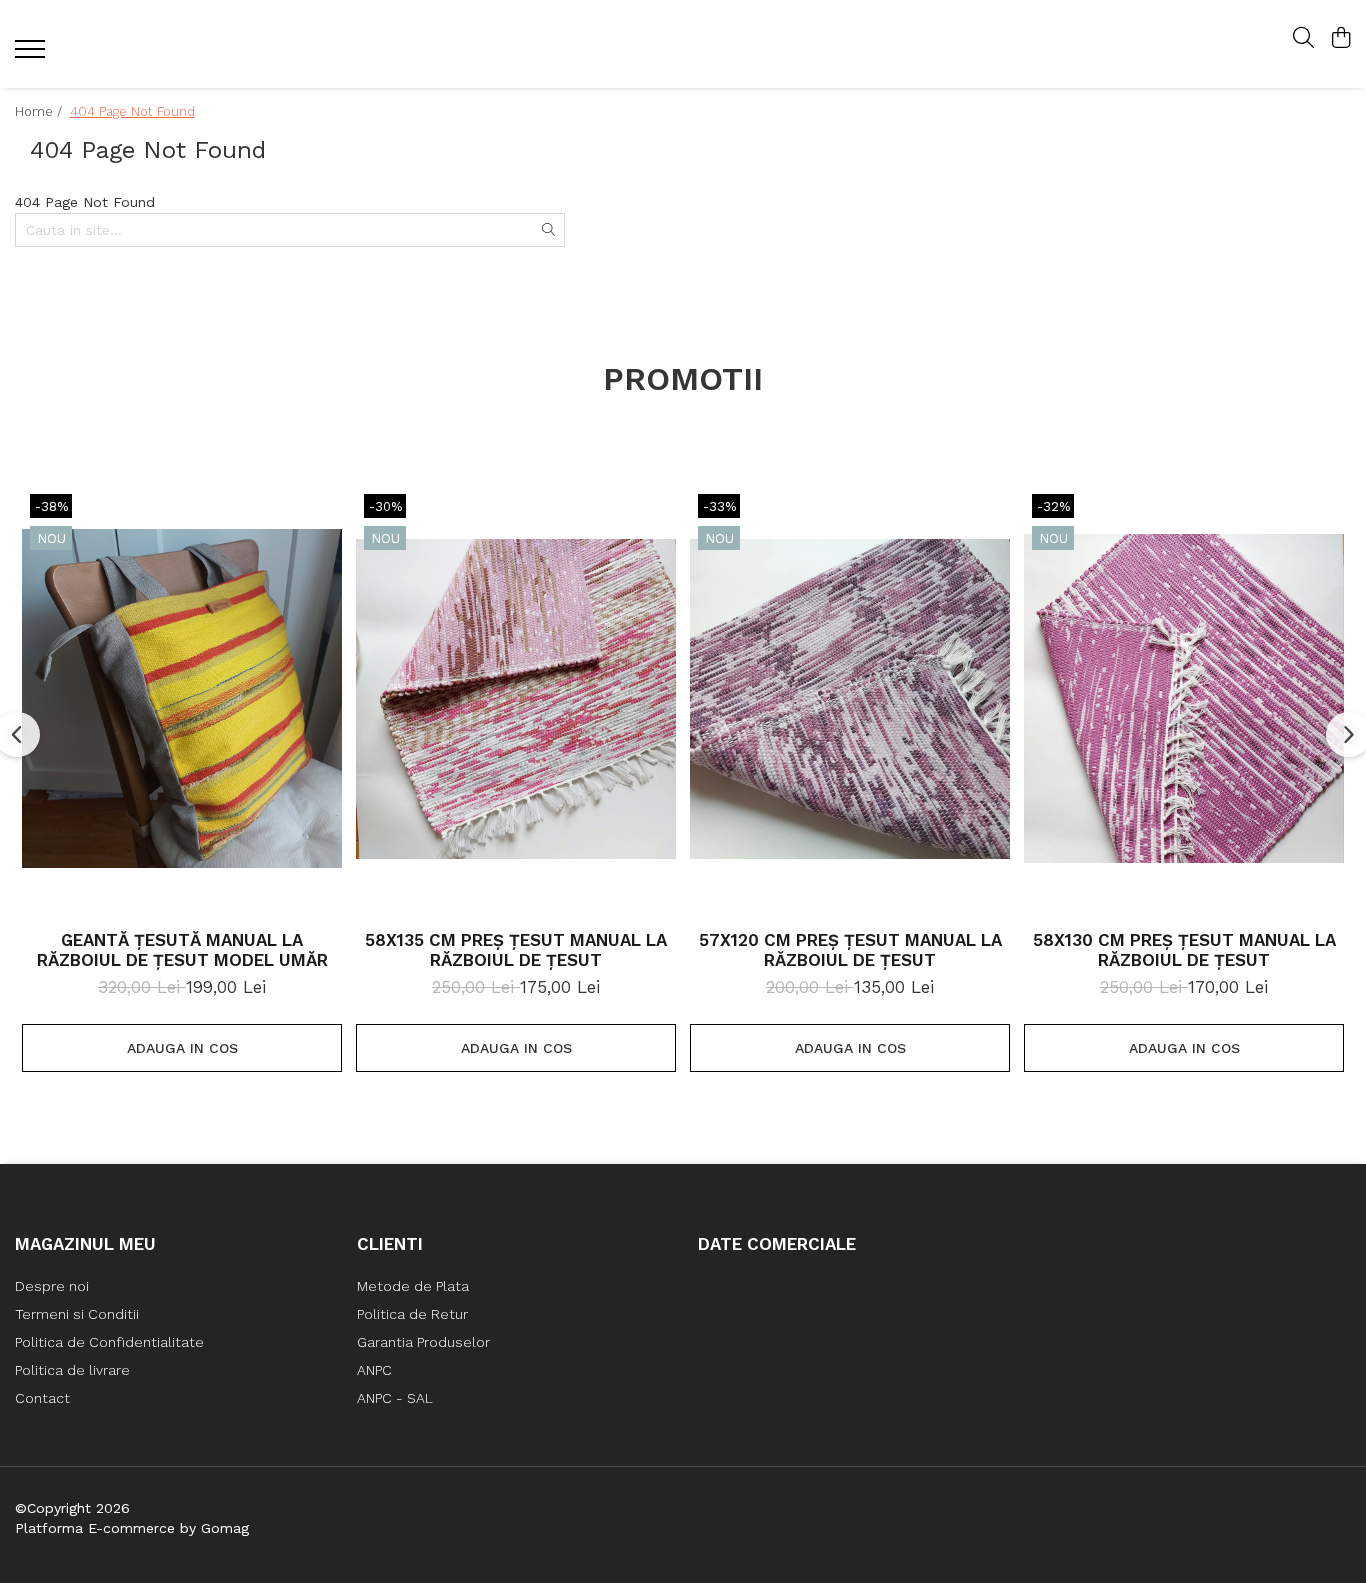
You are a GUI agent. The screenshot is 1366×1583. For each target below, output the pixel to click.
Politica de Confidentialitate (109, 1342)
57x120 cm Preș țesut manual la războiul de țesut (850, 950)
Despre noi (52, 1286)
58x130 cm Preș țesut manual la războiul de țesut (1184, 950)
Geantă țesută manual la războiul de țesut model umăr (182, 950)
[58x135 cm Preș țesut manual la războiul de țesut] (516, 699)
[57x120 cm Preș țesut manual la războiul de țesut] (850, 699)
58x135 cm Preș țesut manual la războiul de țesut (516, 950)
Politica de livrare (72, 1370)
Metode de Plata (413, 1286)
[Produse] (32, 55)
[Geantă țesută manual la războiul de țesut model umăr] (182, 699)
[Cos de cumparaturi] (1340, 39)
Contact (42, 1398)
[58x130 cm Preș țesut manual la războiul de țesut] (1184, 699)
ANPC (374, 1370)
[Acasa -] (682, 44)
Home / (40, 111)
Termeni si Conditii (77, 1314)
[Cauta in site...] (1303, 39)
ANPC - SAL (395, 1398)
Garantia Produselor (423, 1342)
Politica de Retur (412, 1314)
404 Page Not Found (132, 111)
